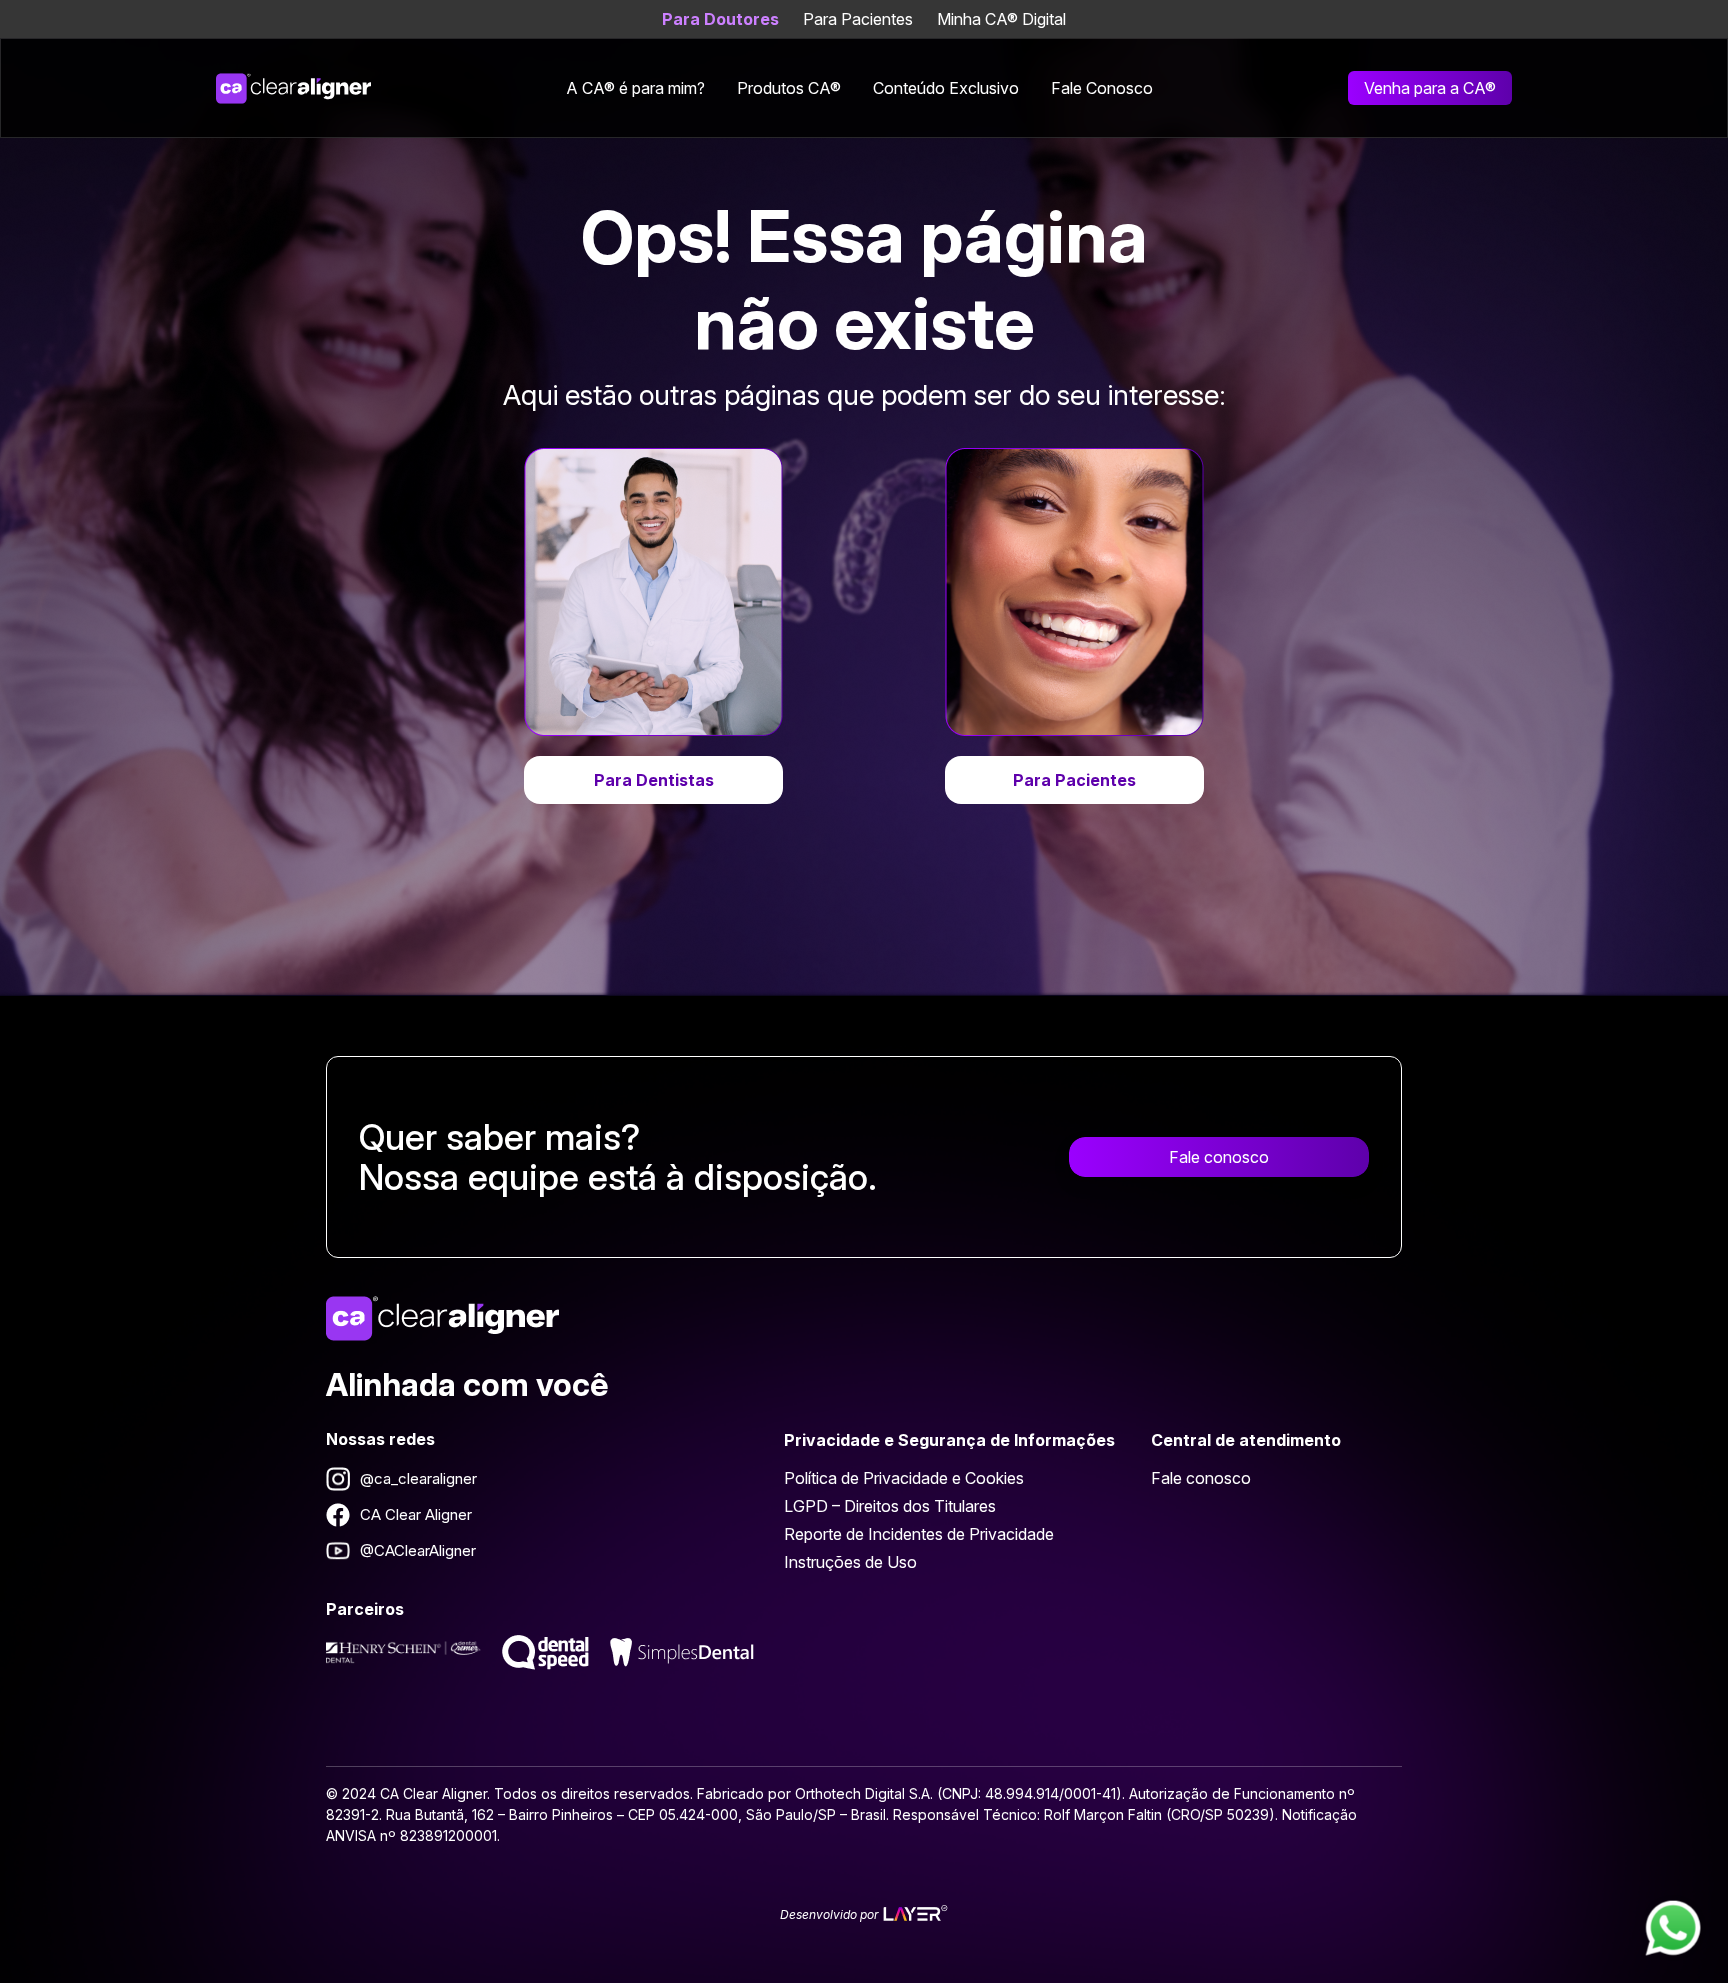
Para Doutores (720, 19)
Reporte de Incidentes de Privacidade (919, 1534)
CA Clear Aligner (416, 1514)
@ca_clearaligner (418, 1478)
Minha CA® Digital (1001, 19)
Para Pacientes (858, 19)
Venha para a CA (1430, 88)
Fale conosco (1219, 1157)
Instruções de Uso (850, 1562)
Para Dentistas (654, 780)
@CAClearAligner (418, 1550)
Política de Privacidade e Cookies (904, 1478)
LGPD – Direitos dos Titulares (890, 1506)
